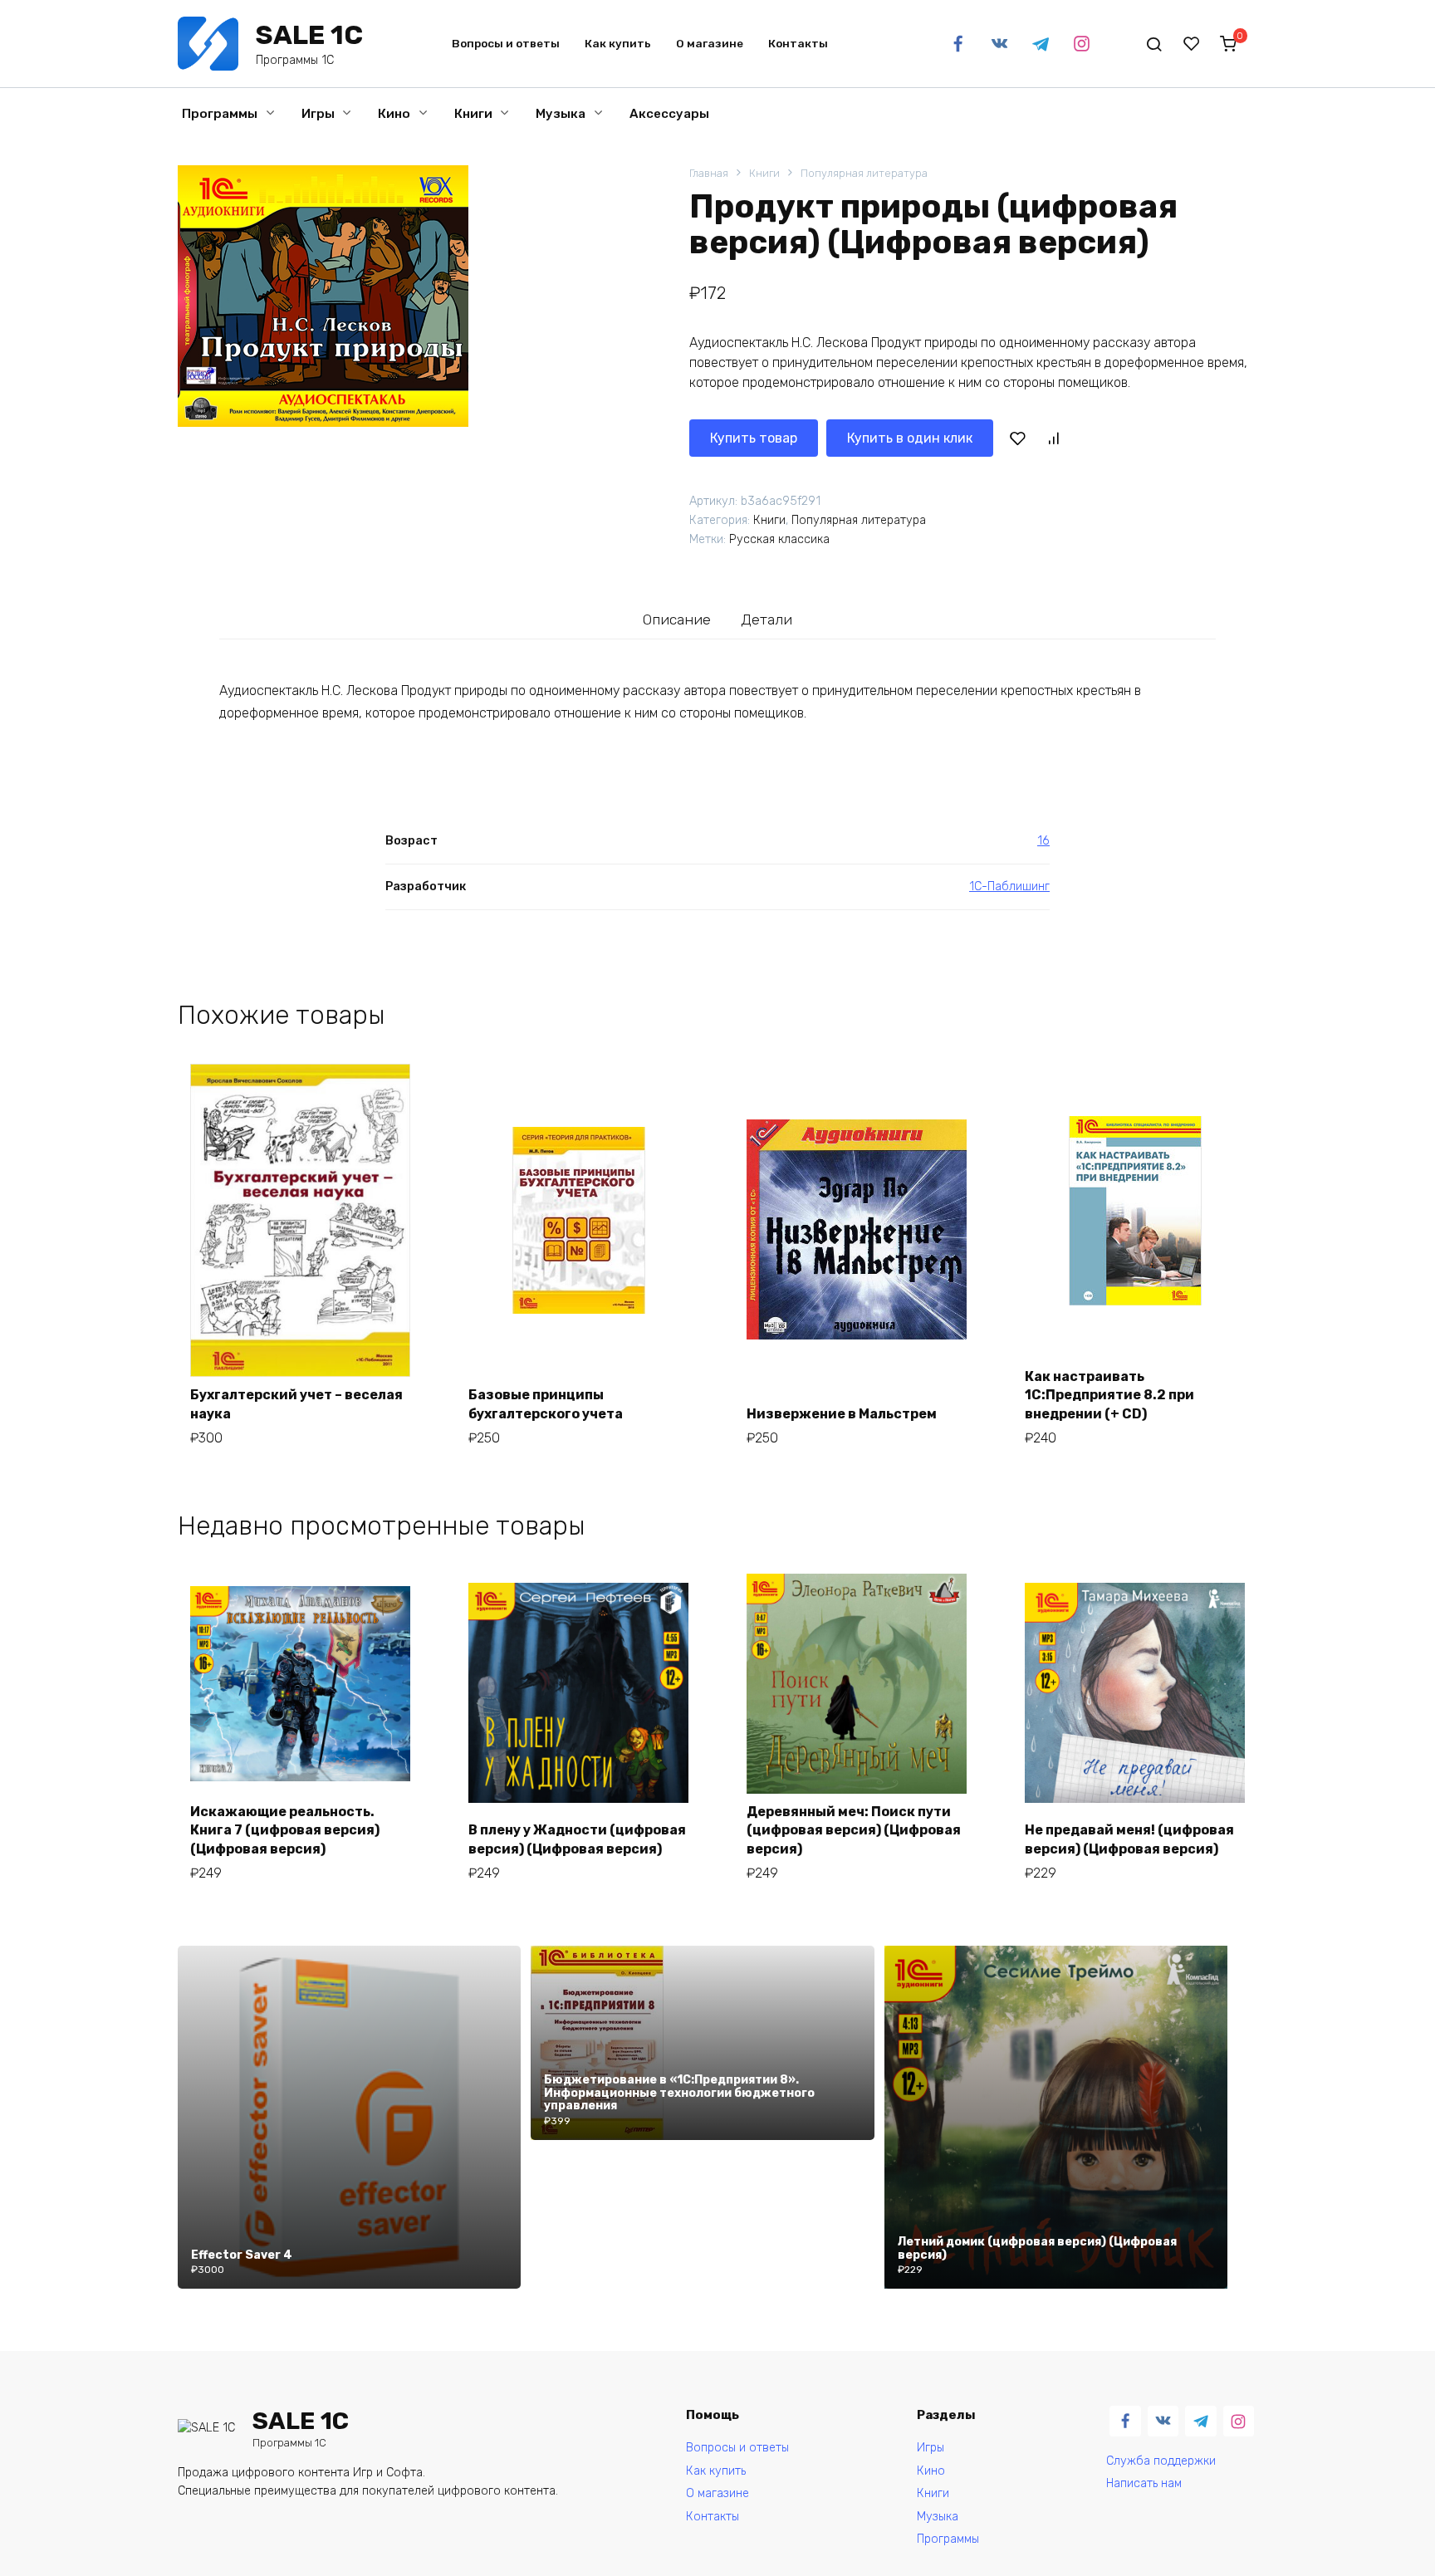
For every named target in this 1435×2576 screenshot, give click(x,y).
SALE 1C (309, 35)
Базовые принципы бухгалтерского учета (546, 1404)
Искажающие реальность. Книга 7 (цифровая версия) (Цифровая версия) (285, 1830)
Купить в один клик (910, 438)
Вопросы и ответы (506, 43)
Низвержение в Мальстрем (842, 1414)
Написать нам (1144, 2483)
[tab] (677, 619)
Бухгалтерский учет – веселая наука (296, 1404)
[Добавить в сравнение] (1053, 438)
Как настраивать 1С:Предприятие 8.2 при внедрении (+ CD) (1109, 1395)
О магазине (710, 43)
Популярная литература (864, 173)
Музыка (561, 114)
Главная (709, 173)
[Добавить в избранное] (1017, 438)
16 (1043, 841)
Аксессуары (669, 114)
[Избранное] (1192, 44)
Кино (394, 114)
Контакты (798, 43)
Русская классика (779, 539)
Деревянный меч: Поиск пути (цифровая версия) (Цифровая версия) (854, 1830)
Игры (318, 114)
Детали (766, 620)
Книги (473, 114)
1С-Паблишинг (1009, 886)
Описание (677, 620)
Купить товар (754, 438)
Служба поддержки (1161, 2461)
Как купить (618, 43)
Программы (220, 114)
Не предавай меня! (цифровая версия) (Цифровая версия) (1129, 1839)
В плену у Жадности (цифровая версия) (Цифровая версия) (577, 1839)
